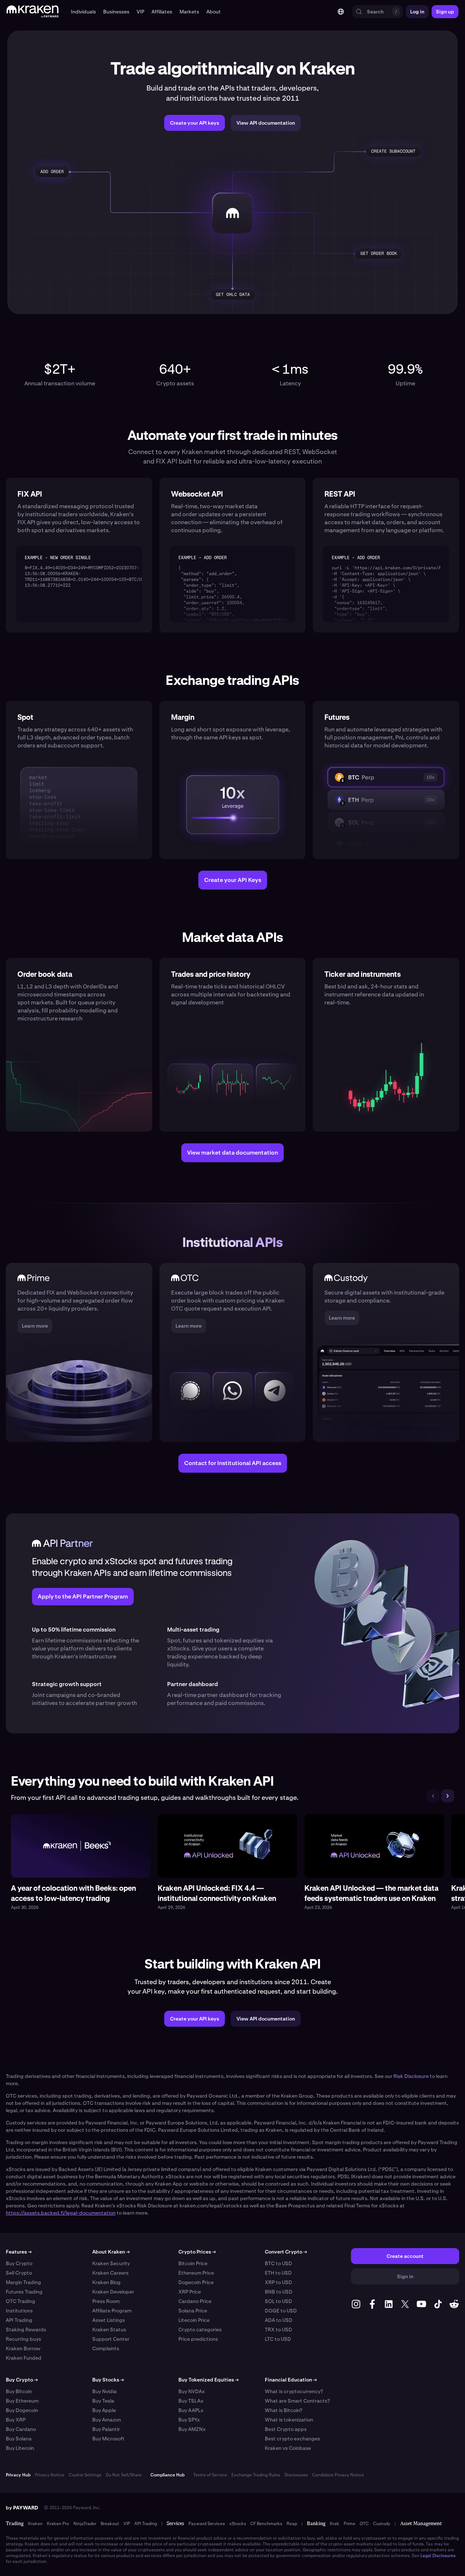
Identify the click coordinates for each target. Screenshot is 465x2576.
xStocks (238, 2524)
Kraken (35, 2524)
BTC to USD (278, 2263)
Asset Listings (109, 2320)
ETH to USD (278, 2273)
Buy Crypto (19, 2263)
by (22, 2508)
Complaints (106, 2348)
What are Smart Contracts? (297, 2401)
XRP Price (190, 2292)
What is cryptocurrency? (294, 2391)
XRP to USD (278, 2282)
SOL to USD (278, 2301)
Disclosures (296, 2475)
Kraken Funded (24, 2358)
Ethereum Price (196, 2273)
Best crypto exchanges (292, 2439)
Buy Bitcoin (19, 2391)
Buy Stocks (108, 2380)
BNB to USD (279, 2292)
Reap (292, 2524)
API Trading (19, 2320)
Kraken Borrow (23, 2348)
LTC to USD (278, 2339)
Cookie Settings (85, 2475)
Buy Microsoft (108, 2439)
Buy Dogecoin (22, 2410)
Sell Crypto (19, 2273)
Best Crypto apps (286, 2429)
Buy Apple (104, 2410)
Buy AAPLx (191, 2410)
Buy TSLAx (191, 2401)
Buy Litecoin (20, 2448)
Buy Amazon (107, 2420)
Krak (335, 2524)
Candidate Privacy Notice (338, 2475)
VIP (127, 2524)
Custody (382, 2524)
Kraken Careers (110, 2273)
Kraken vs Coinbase (288, 2448)
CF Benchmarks (266, 2524)
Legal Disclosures (438, 2556)
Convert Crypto (286, 2252)
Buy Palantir (106, 2429)
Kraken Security (111, 2263)
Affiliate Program (112, 2311)
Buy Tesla (103, 2401)
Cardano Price (195, 2301)
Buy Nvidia (104, 2391)
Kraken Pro (58, 2524)
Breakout (110, 2524)
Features (19, 2252)
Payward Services (207, 2524)
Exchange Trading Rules (256, 2475)
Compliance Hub (167, 2475)
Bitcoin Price (193, 2263)
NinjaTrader (85, 2524)
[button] (83, 12)
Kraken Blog (106, 2282)
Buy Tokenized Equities (209, 2380)
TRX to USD (278, 2330)
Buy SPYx (189, 2420)
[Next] (448, 1796)
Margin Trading (23, 2282)
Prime (349, 2524)
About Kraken (111, 2252)
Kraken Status (109, 2330)
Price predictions (198, 2339)
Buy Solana (19, 2439)
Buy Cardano (21, 2429)
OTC (364, 2524)
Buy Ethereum (22, 2401)
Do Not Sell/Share (124, 2475)
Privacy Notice (50, 2475)
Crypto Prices (197, 2252)
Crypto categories (200, 2330)
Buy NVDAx (192, 2391)
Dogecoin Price (196, 2282)
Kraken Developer (113, 2292)
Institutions (19, 2311)
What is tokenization (289, 2420)
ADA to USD (279, 2320)
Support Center (111, 2339)
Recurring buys (23, 2339)
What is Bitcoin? (284, 2410)
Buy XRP (16, 2420)
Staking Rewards (26, 2330)
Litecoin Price (194, 2320)
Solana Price (193, 2311)
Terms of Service (210, 2475)
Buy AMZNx (192, 2429)
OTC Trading (21, 2301)
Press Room (106, 2301)
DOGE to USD (281, 2311)
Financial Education (291, 2380)
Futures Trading (24, 2292)
